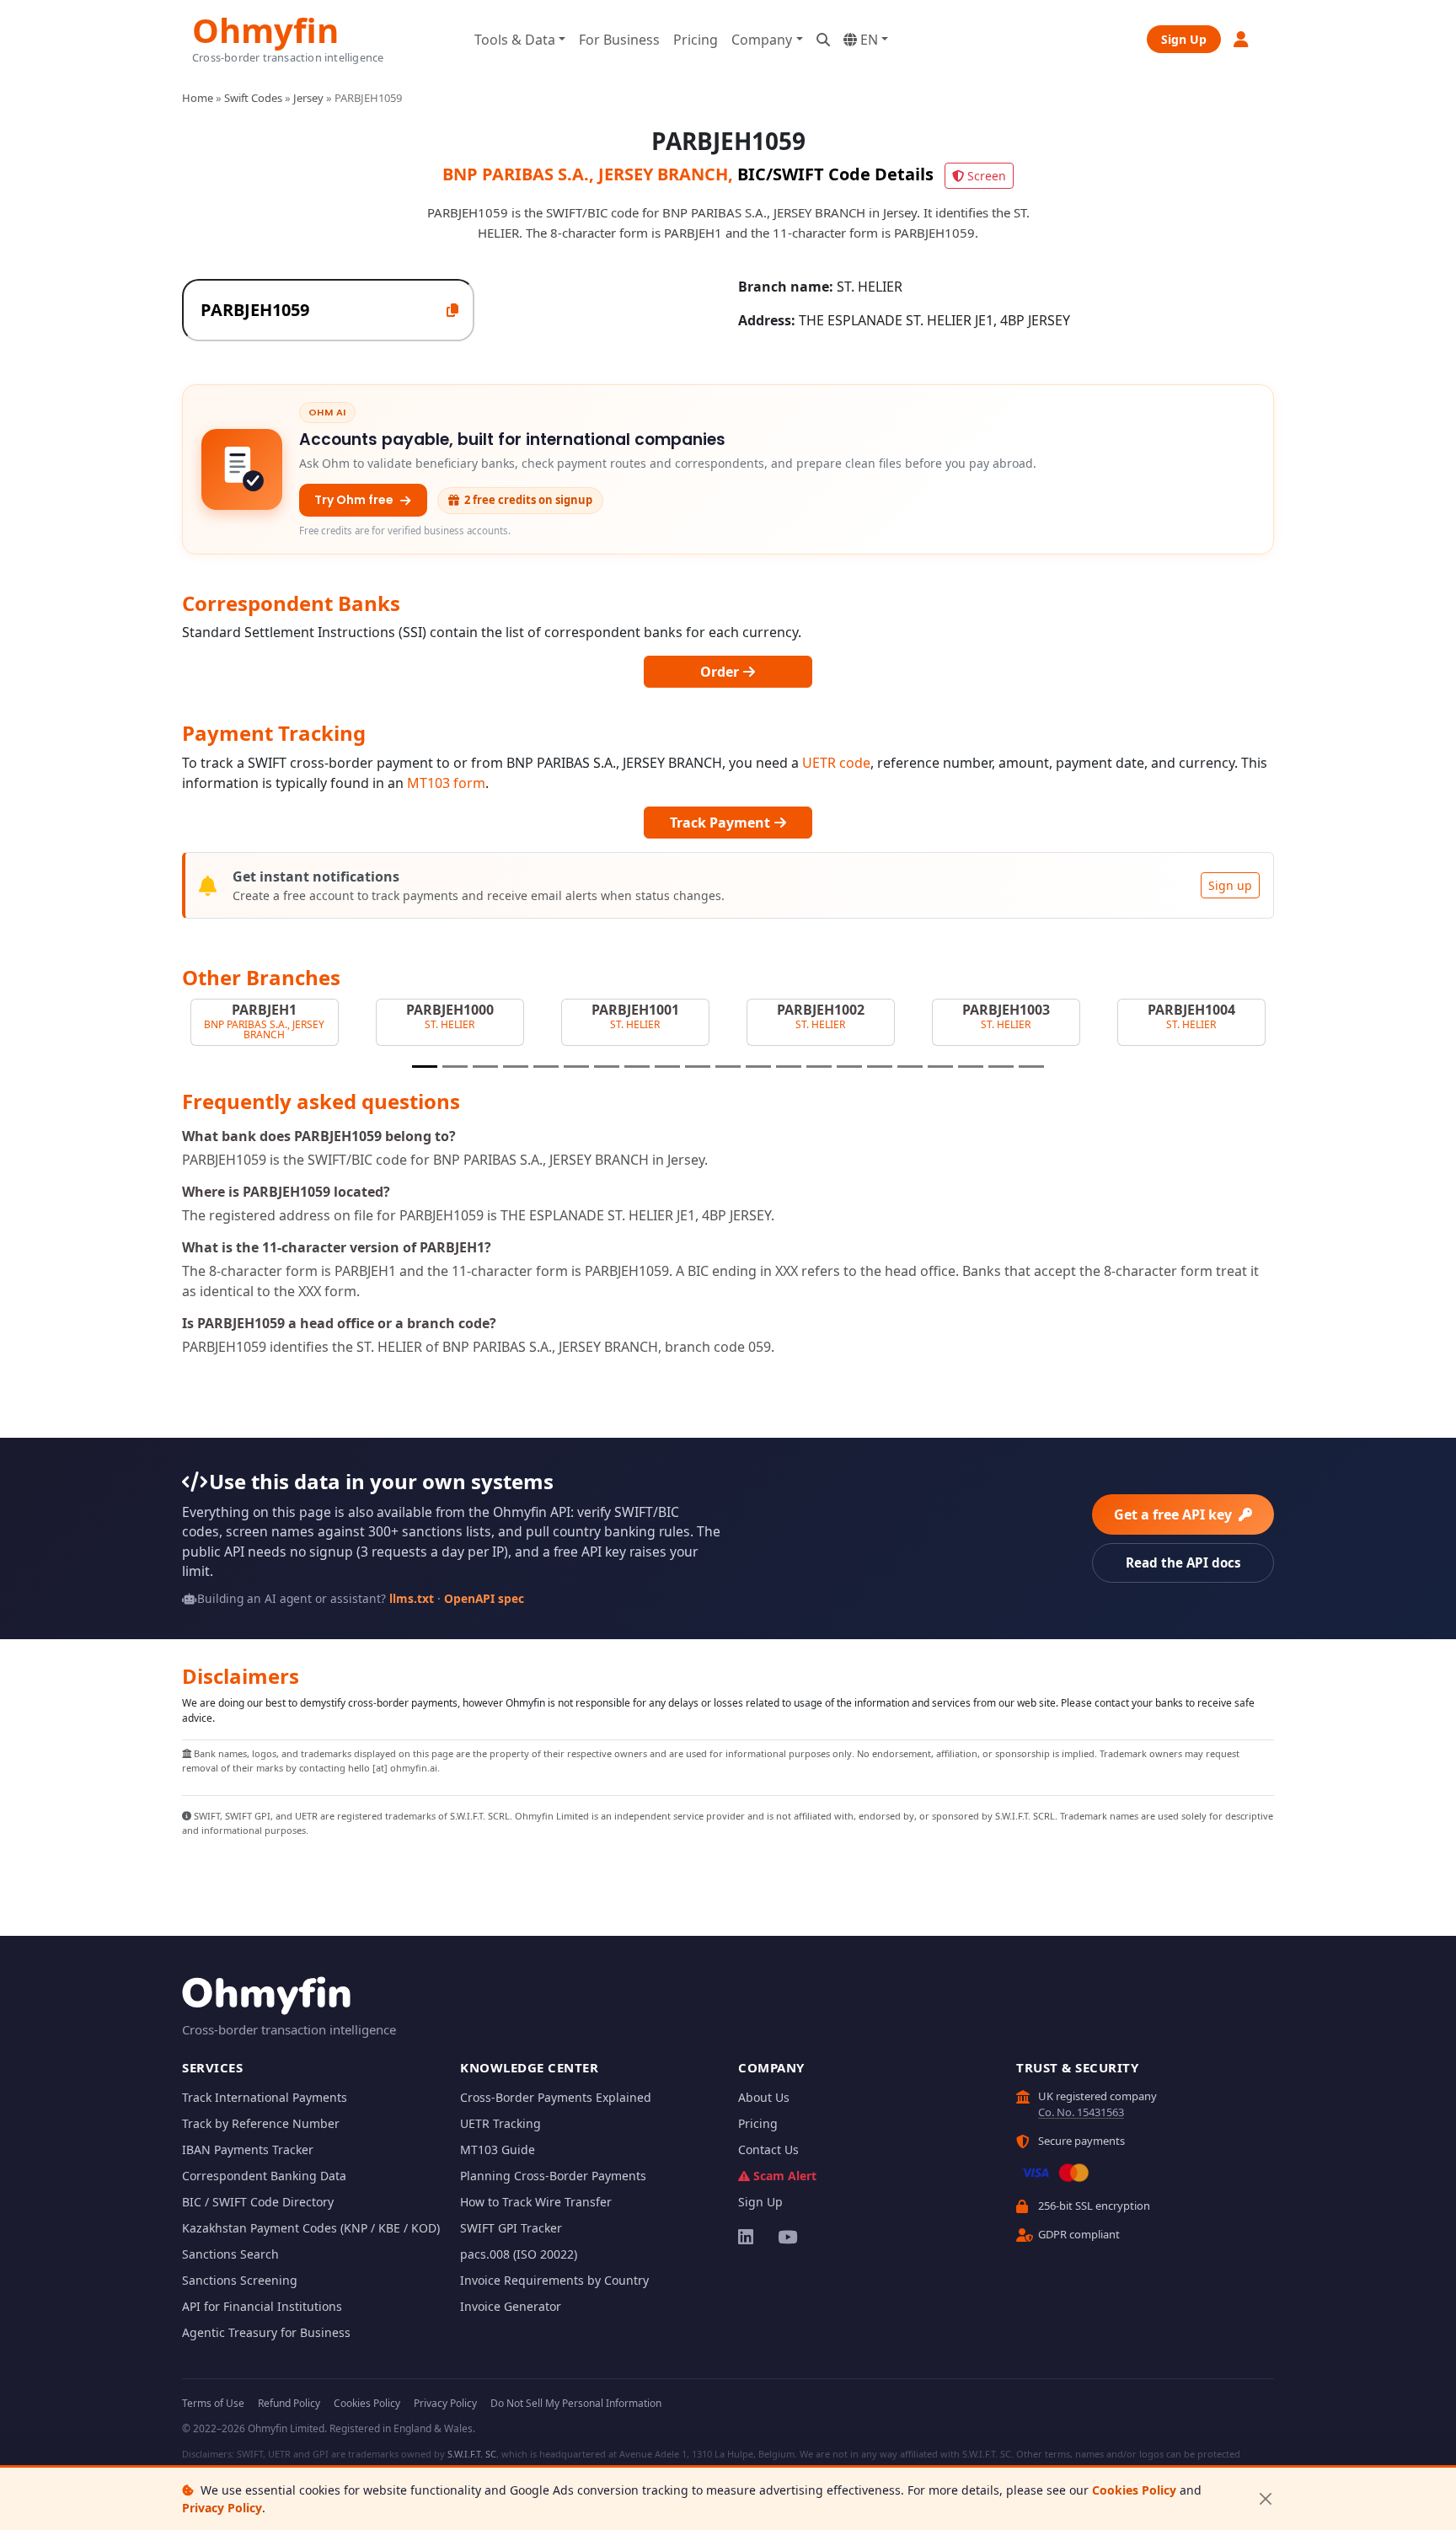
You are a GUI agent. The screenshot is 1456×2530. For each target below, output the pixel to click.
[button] (1242, 39)
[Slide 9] (667, 1067)
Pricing (696, 40)
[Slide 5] (546, 1067)
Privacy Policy (222, 2508)
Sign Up (1184, 39)
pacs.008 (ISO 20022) (519, 2254)
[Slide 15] (849, 1067)
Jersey (308, 98)
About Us (764, 2097)
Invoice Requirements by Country (554, 2280)
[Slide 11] (728, 1067)
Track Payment (722, 823)
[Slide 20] (1001, 1067)
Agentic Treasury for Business (266, 2332)
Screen (987, 176)
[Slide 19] (971, 1067)
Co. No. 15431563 (1081, 2112)
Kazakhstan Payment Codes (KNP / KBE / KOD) (311, 2228)
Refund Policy (289, 2403)
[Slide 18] (940, 1067)
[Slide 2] (455, 1067)
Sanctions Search (230, 2254)
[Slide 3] (485, 1067)
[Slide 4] (516, 1067)
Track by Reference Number (261, 2123)
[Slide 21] (1031, 1067)
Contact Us (768, 2149)
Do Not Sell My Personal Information (576, 2403)
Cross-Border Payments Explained (556, 2097)
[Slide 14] (819, 1067)
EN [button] (867, 40)
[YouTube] (787, 2237)
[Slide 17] (910, 1067)
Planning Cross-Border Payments (553, 2176)
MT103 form (446, 783)
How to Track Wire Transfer (536, 2202)
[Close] (1265, 2499)
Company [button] (762, 40)
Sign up (1230, 885)
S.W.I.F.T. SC (472, 2454)
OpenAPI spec (484, 1598)
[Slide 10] (698, 1067)
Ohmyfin (265, 28)
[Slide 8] (637, 1067)
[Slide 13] (789, 1067)
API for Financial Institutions (262, 2306)
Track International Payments (265, 2097)
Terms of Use (213, 2403)
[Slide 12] (758, 1067)
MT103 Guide (498, 2149)
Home (198, 98)
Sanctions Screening (240, 2280)
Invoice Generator (511, 2306)
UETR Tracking (500, 2123)
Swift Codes (253, 98)
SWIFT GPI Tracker (511, 2228)
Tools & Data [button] (515, 40)
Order (721, 672)
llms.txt (412, 1598)
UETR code (836, 763)
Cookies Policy (1134, 2490)
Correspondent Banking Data (264, 2176)
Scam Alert (785, 2176)
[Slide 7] (607, 1067)
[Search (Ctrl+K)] (823, 40)
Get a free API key (1175, 1514)
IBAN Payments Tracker (248, 2149)
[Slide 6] (576, 1067)
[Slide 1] (425, 1067)
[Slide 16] (880, 1067)
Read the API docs (1183, 1562)
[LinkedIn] (747, 2237)
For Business (619, 40)
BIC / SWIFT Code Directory (258, 2202)
